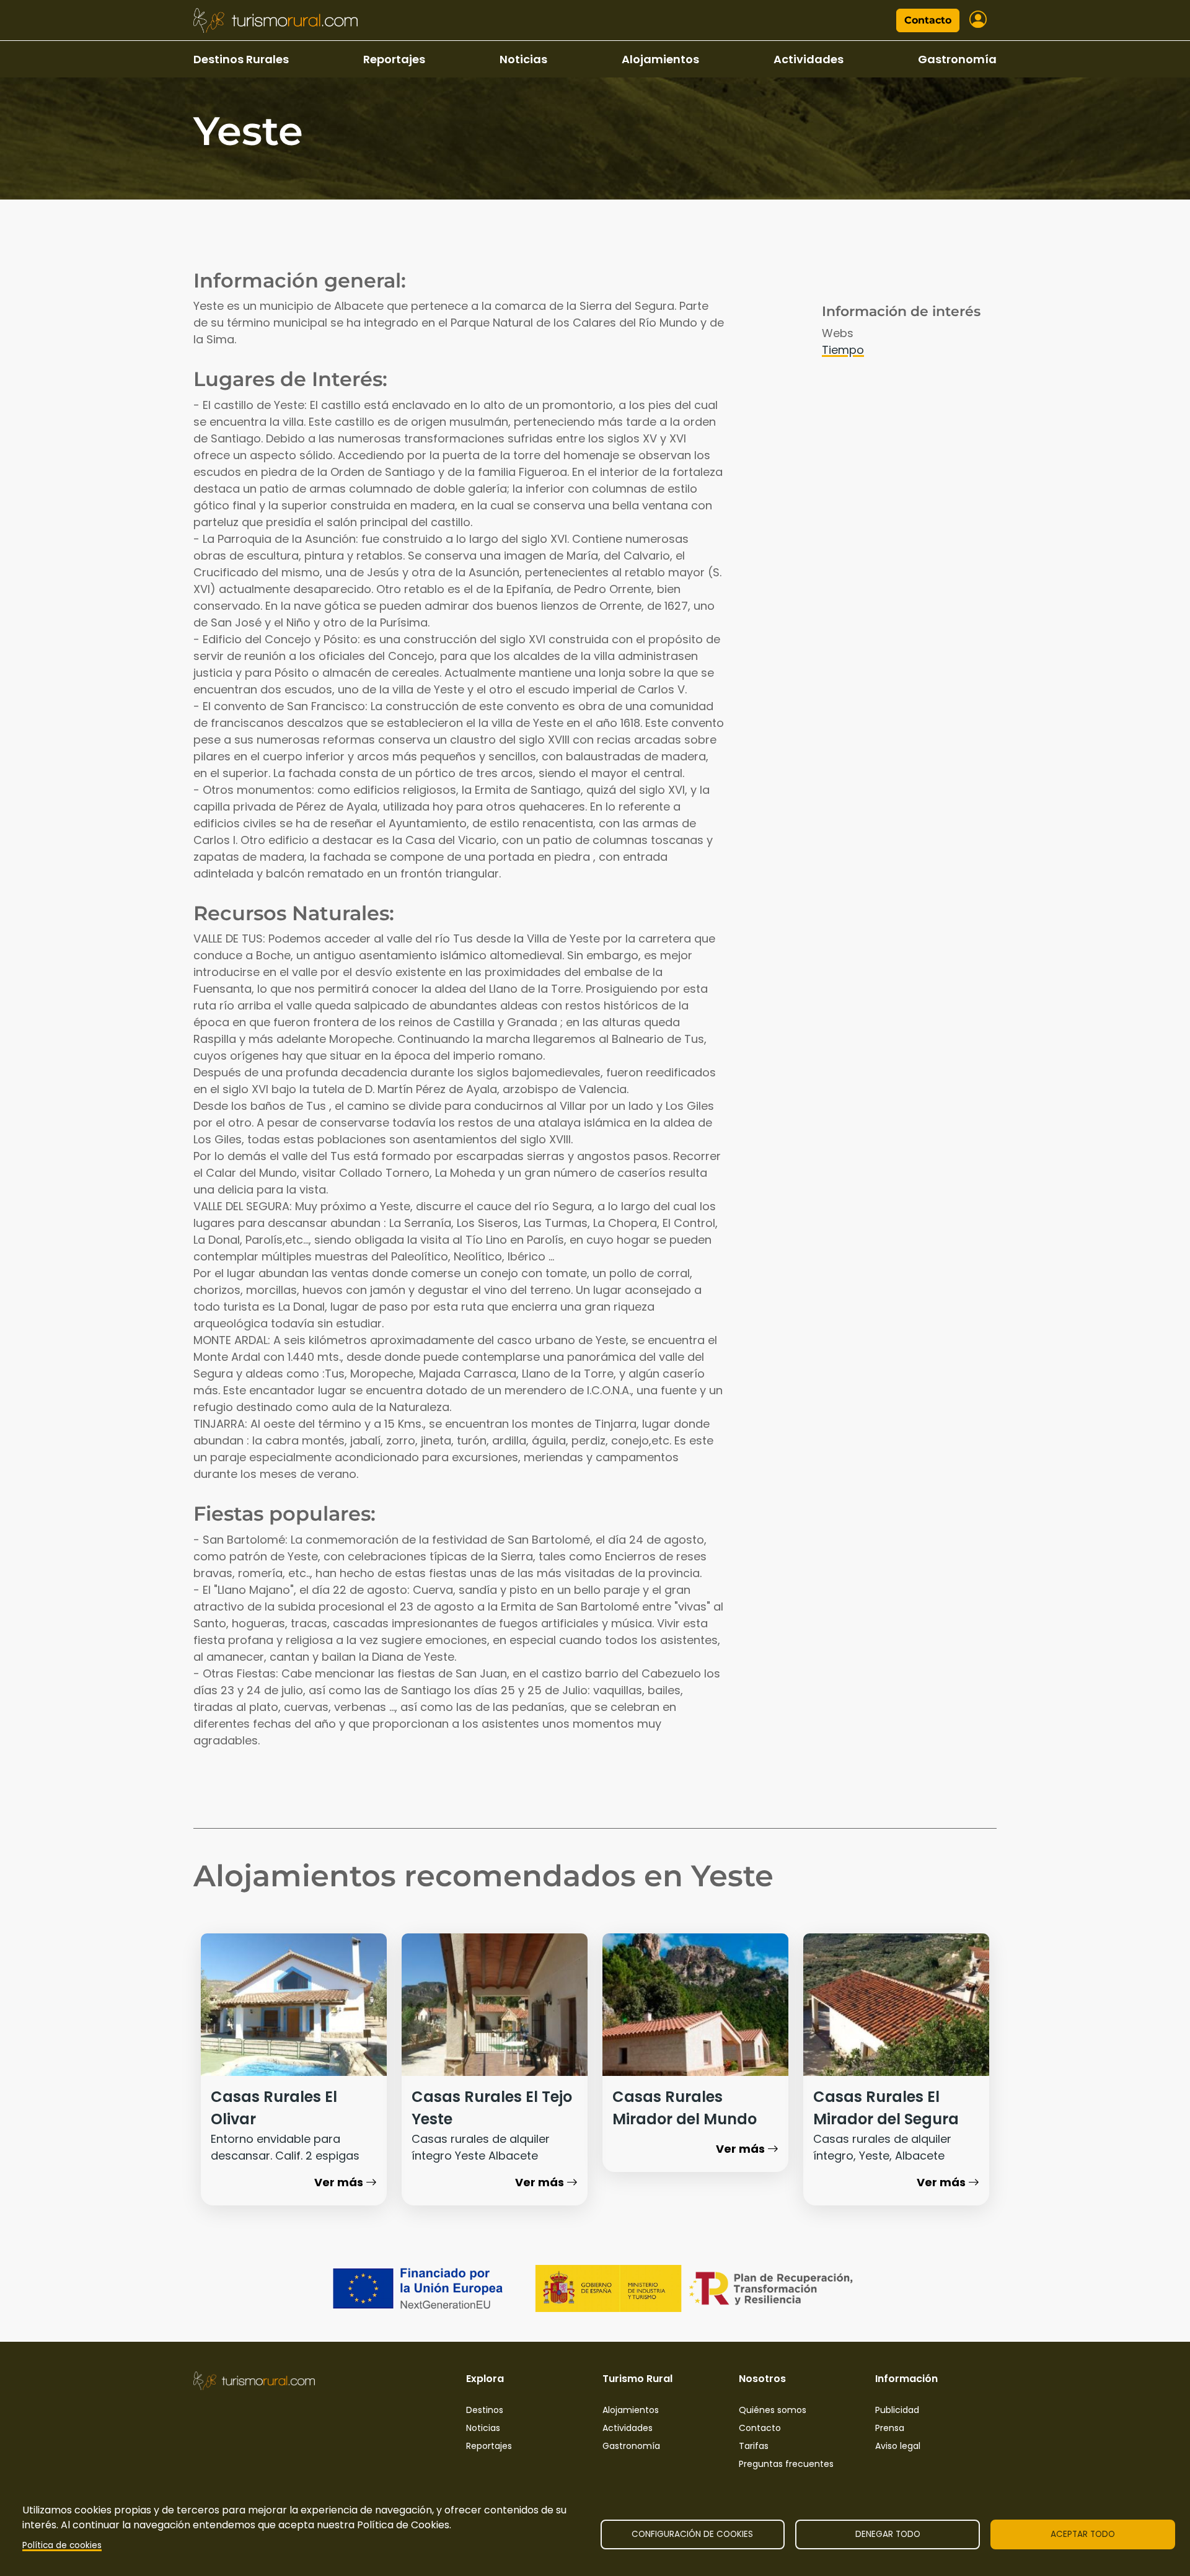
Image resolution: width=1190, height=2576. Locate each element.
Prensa (890, 2428)
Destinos (485, 2410)
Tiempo (843, 350)
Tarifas (754, 2446)
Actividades (809, 59)
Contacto (928, 20)
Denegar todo (888, 2534)
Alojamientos (660, 59)
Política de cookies (62, 2545)
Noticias (523, 59)
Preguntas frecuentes (786, 2464)
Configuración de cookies (692, 2534)
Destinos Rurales (241, 59)
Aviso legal (898, 2446)
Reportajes (394, 59)
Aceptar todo (1083, 2534)
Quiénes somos (773, 2410)
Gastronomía (957, 59)
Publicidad (897, 2410)
